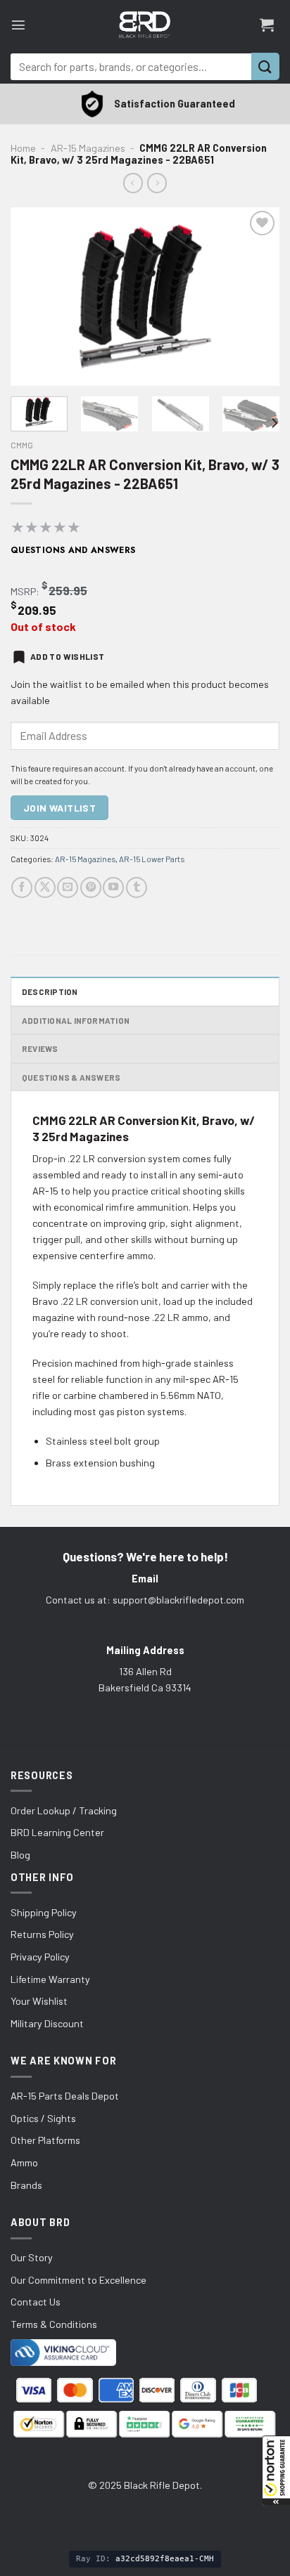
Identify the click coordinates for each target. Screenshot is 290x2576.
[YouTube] (113, 887)
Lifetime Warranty (50, 1979)
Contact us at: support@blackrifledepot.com (145, 1600)
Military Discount (47, 2023)
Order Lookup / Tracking (64, 1810)
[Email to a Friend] (68, 887)
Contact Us (36, 2302)
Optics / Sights (43, 2118)
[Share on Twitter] (45, 887)
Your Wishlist (39, 2001)
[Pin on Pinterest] (91, 887)
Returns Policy (42, 1934)
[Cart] (267, 25)
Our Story (32, 2257)
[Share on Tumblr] (137, 887)
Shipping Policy (44, 1912)
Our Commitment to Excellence (78, 2280)
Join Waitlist (59, 808)
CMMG (22, 445)
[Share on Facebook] (22, 887)
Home (23, 148)
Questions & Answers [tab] (71, 1077)
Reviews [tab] (40, 1048)
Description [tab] (50, 991)
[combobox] (131, 67)
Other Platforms (45, 2140)
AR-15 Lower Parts (152, 859)
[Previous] (34, 297)
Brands (26, 2185)
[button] (276, 2471)
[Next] (256, 297)
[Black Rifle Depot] (145, 25)
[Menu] (18, 25)
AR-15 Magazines (88, 148)
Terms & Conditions (54, 2324)
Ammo (24, 2162)
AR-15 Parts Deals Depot (65, 2096)
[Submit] (265, 66)
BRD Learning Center (57, 1832)
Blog (20, 1855)
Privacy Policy (40, 1957)
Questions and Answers (73, 550)
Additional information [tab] (76, 1020)
